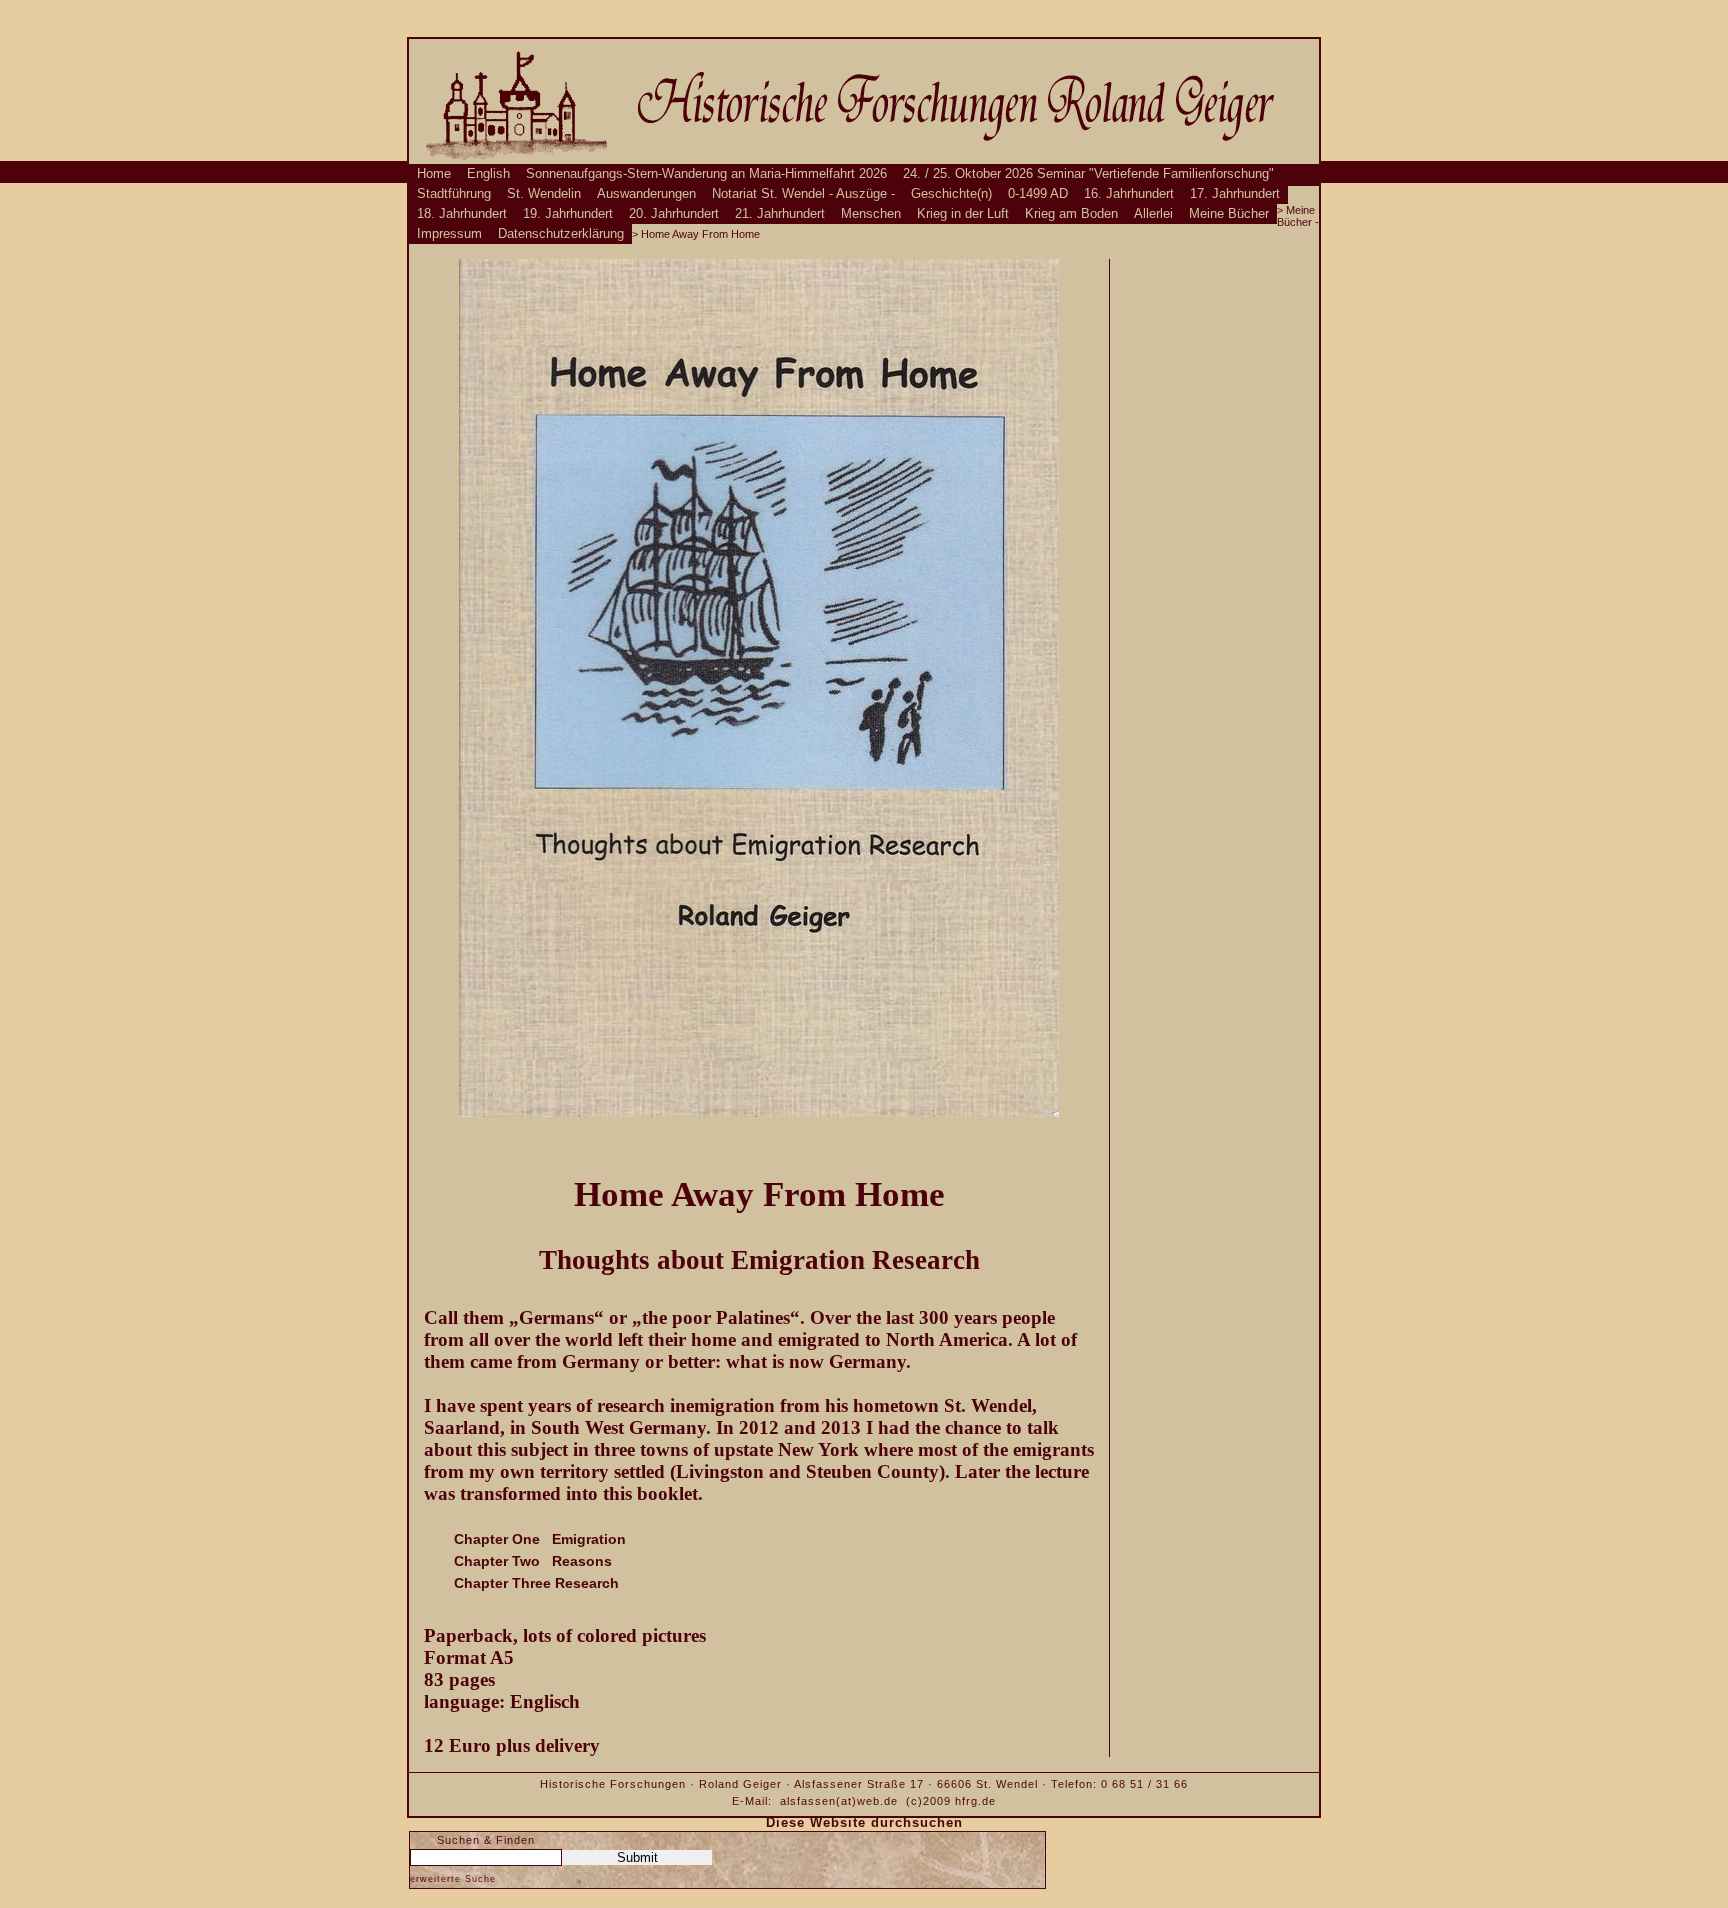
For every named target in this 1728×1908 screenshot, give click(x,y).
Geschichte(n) (951, 194)
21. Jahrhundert (780, 214)
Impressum (449, 234)
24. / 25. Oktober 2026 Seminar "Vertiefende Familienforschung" (1088, 174)
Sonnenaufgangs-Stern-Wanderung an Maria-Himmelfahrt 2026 (706, 174)
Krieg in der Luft (963, 214)
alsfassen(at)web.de (839, 1801)
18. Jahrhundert (462, 214)
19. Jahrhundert (568, 214)
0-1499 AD (1038, 194)
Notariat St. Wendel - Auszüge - (803, 194)
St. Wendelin (544, 194)
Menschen (871, 214)
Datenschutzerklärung (561, 234)
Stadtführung (454, 194)
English (488, 174)
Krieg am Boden (1071, 214)
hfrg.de (975, 1801)
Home (434, 174)
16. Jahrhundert (1129, 194)
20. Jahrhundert (674, 214)
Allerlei (1153, 214)
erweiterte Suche (453, 1879)
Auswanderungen (646, 194)
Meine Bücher (1229, 214)
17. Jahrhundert (1235, 194)
